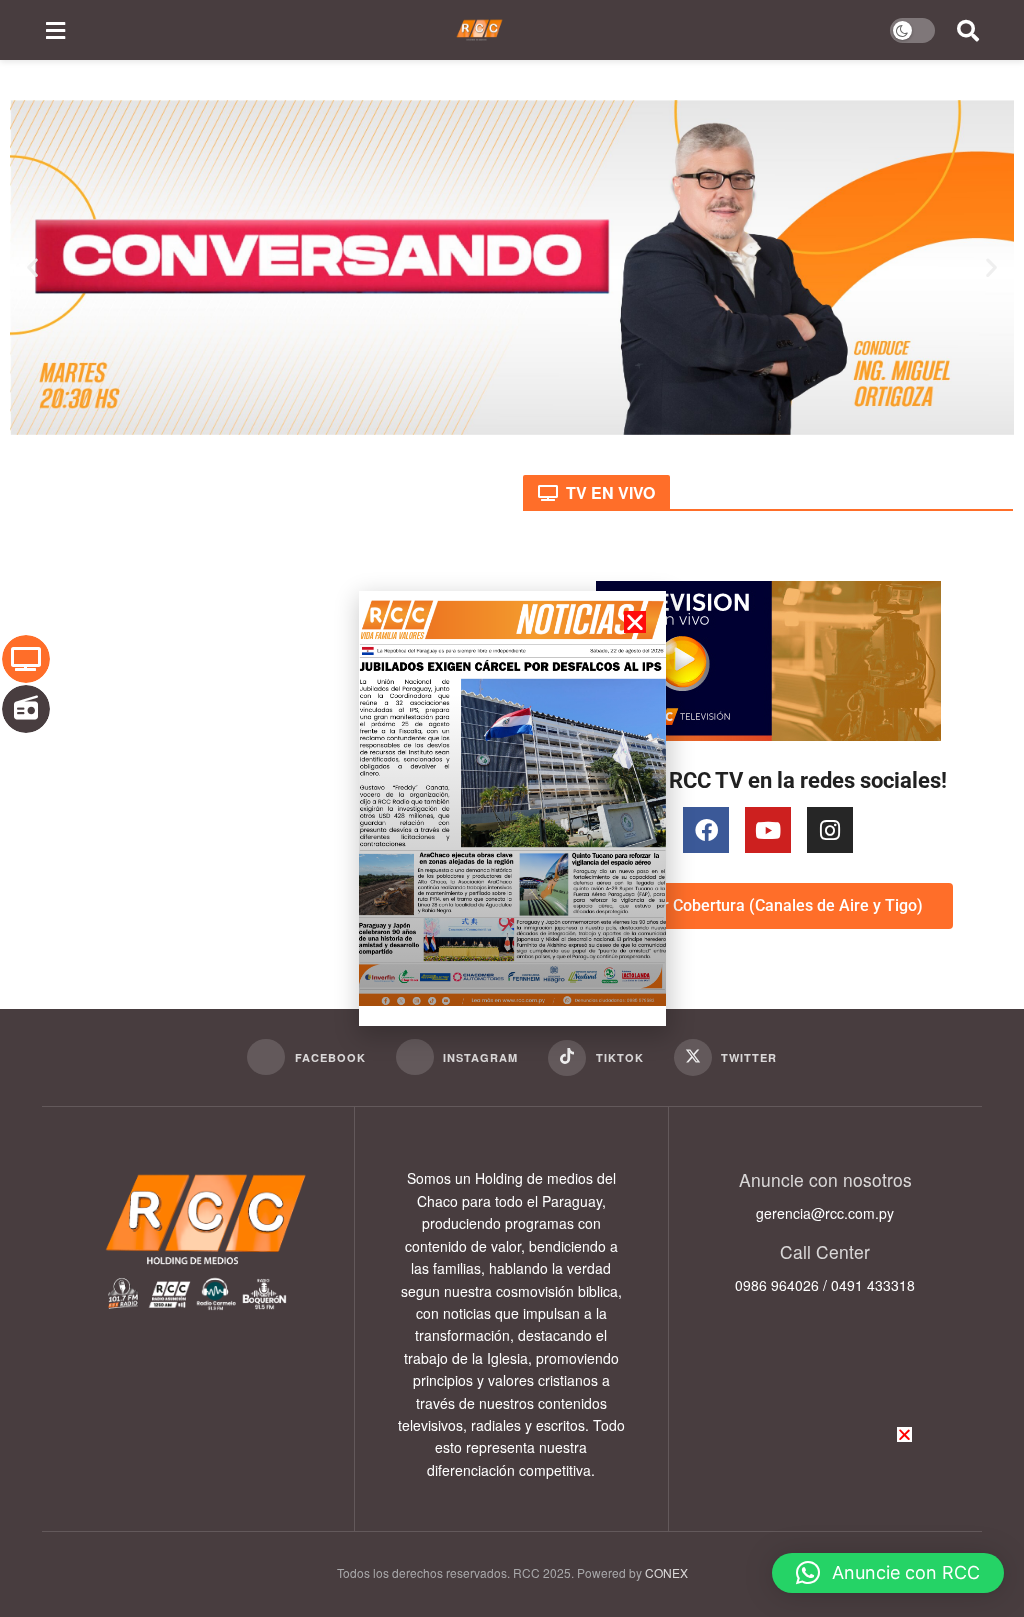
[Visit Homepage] (479, 30)
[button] (32, 267)
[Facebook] (706, 830)
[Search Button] (969, 30)
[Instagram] (830, 830)
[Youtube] (768, 830)
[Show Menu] (56, 30)
